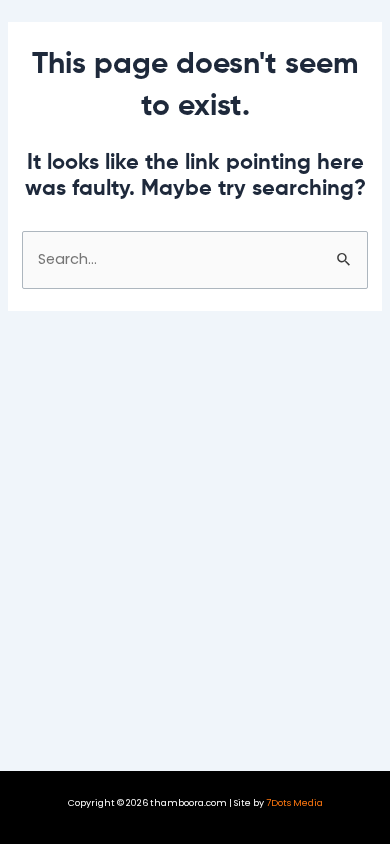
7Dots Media (294, 802)
